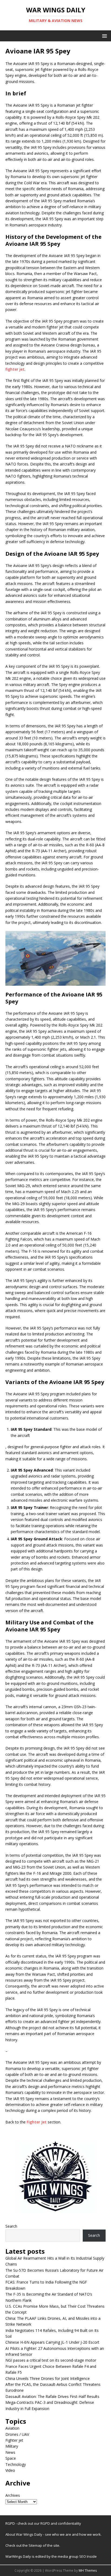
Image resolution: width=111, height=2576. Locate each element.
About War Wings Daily (24, 2534)
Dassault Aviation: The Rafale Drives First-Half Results (52, 2396)
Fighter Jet (37, 2122)
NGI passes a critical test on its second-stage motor (51, 2360)
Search (11, 2226)
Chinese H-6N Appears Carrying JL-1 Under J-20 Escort (52, 2342)
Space (11, 2458)
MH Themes (88, 2570)
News (10, 2452)
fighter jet (15, 369)
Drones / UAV (17, 2434)
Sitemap (36, 2545)
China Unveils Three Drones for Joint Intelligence (48, 2378)
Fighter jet (14, 2440)
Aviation (12, 2428)
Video (10, 2470)
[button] (104, 36)
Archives (13, 2495)
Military (12, 2446)
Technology (16, 2464)
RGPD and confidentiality (61, 2523)
